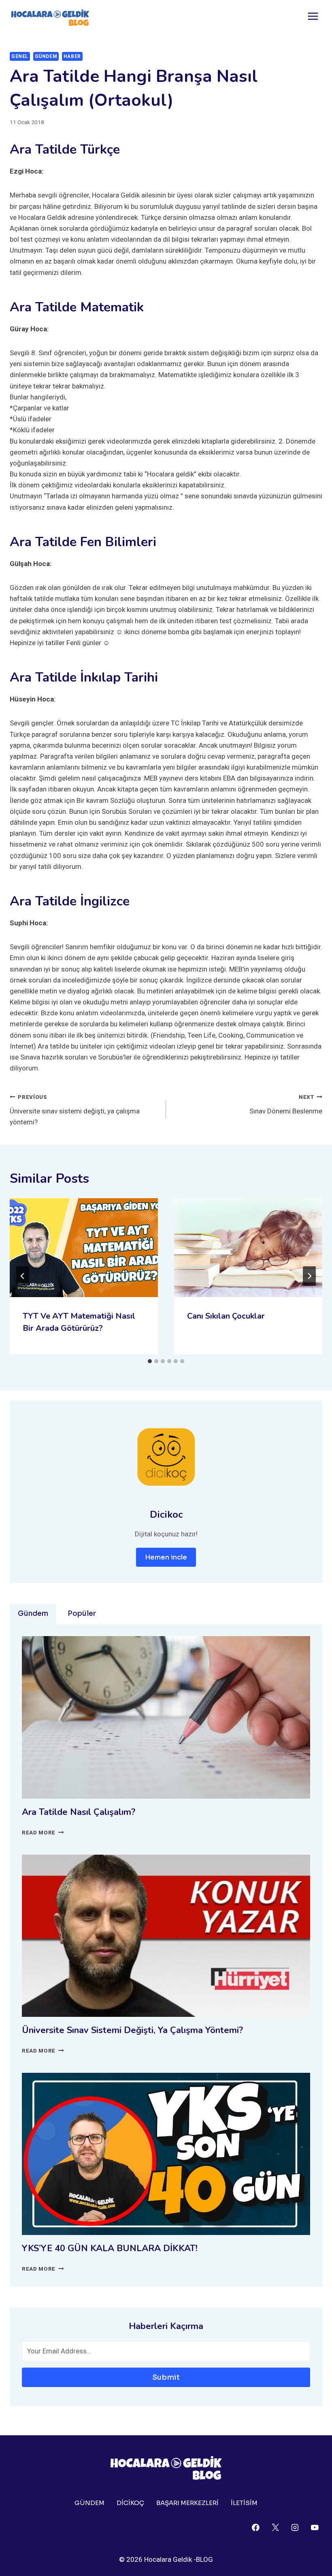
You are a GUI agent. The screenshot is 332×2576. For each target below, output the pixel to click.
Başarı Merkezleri (187, 2503)
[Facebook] (256, 2527)
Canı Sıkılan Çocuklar (226, 1316)
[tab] (150, 1361)
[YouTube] (315, 2527)
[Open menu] (313, 16)
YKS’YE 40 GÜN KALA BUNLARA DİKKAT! (111, 2248)
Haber (72, 56)
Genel (20, 56)
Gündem (46, 56)
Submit (166, 2377)
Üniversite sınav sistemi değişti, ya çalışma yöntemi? (75, 1110)
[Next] (309, 1276)
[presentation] (84, 1248)
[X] (275, 2527)
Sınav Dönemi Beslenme (286, 1104)
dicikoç (130, 2503)
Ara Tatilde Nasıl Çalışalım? (79, 1812)
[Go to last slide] (23, 1276)
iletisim (244, 2503)
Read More (43, 1832)
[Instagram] (295, 2527)
